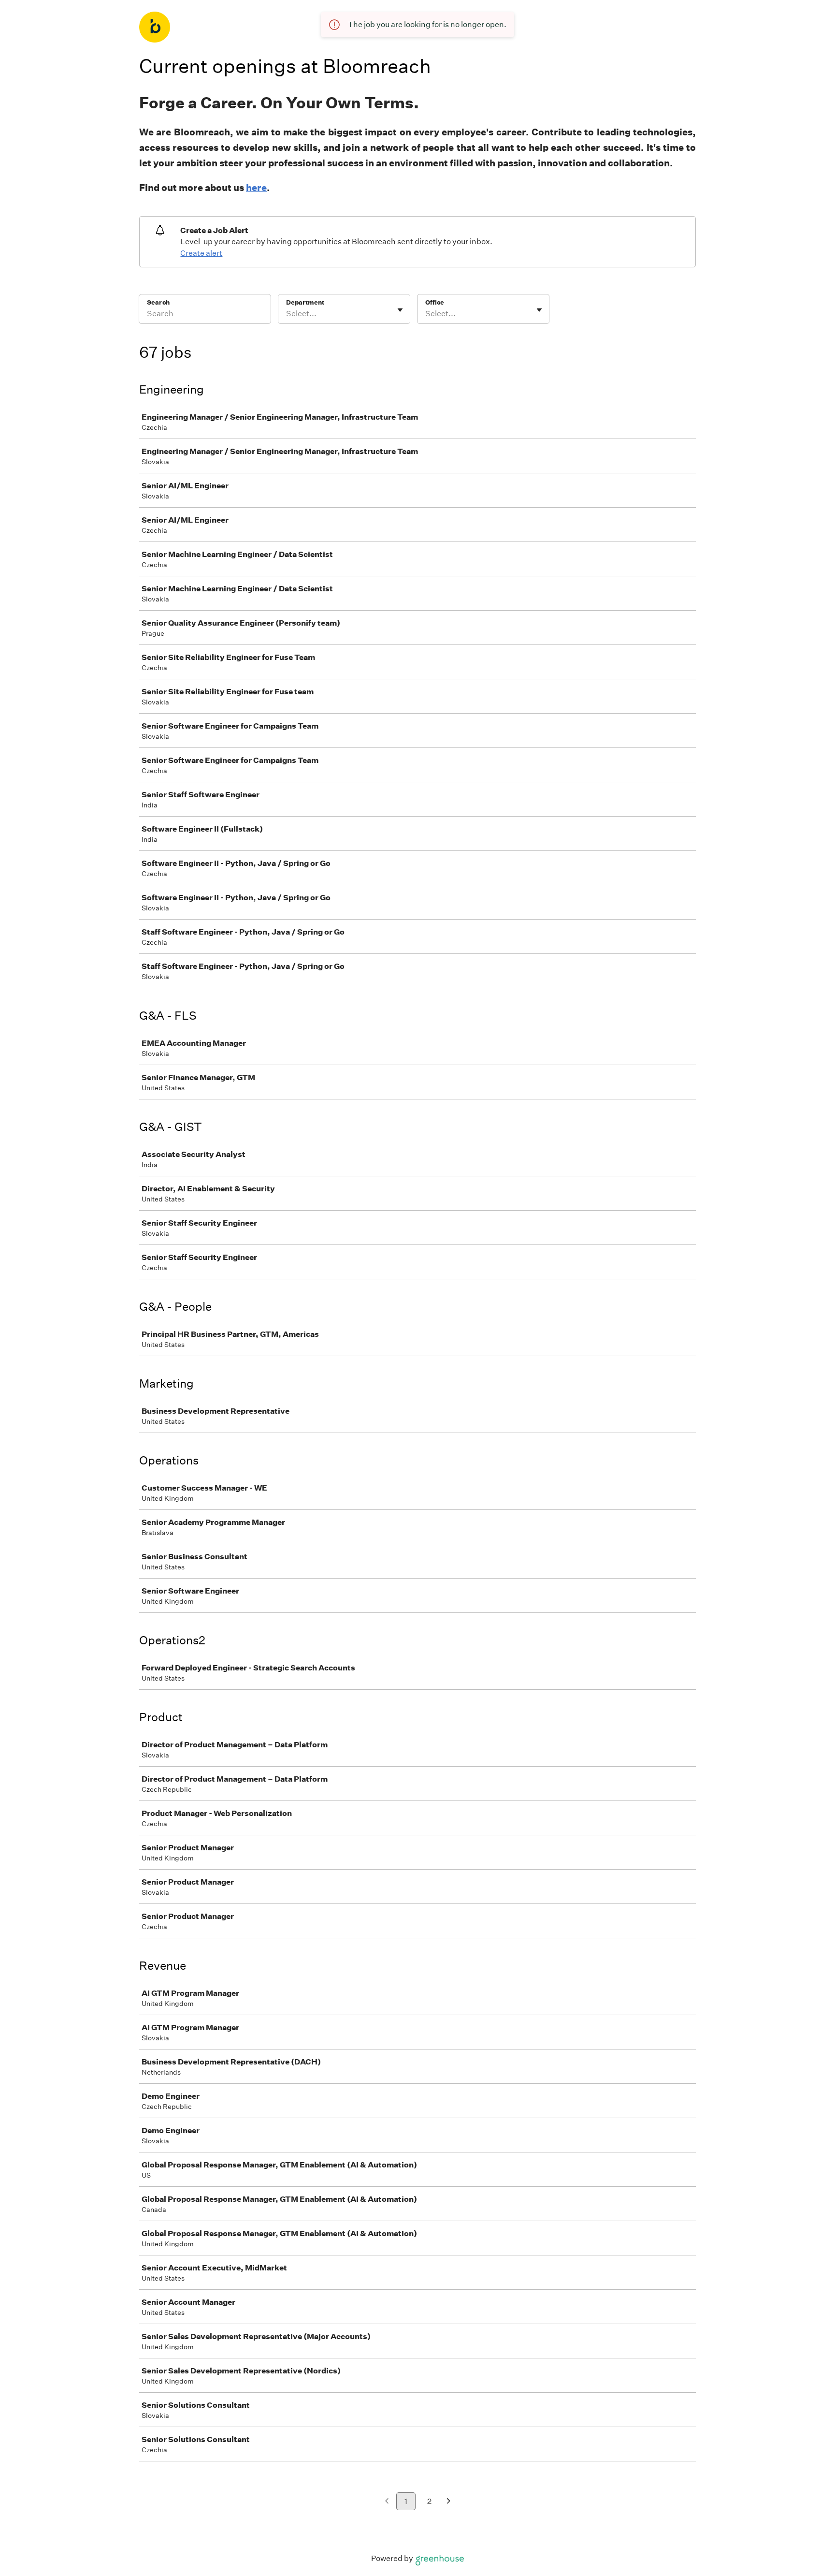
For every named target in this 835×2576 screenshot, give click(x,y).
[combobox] (287, 314)
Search (158, 302)
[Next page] (449, 2502)
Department (305, 302)
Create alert (201, 253)
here (256, 188)
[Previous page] (387, 2502)
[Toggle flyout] (400, 310)
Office (435, 302)
